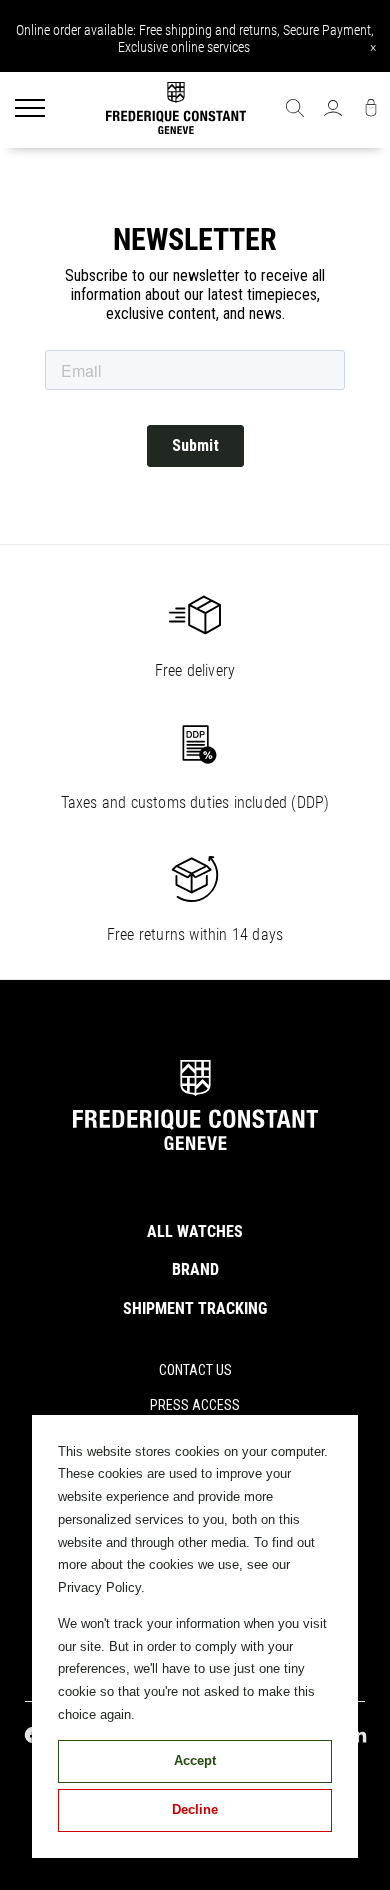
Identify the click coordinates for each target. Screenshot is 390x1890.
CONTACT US (195, 1370)
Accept (195, 1760)
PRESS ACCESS (195, 1405)
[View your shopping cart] (371, 110)
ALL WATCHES (195, 1231)
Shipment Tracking (195, 1308)
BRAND (195, 1269)
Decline (195, 1809)
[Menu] (30, 110)
